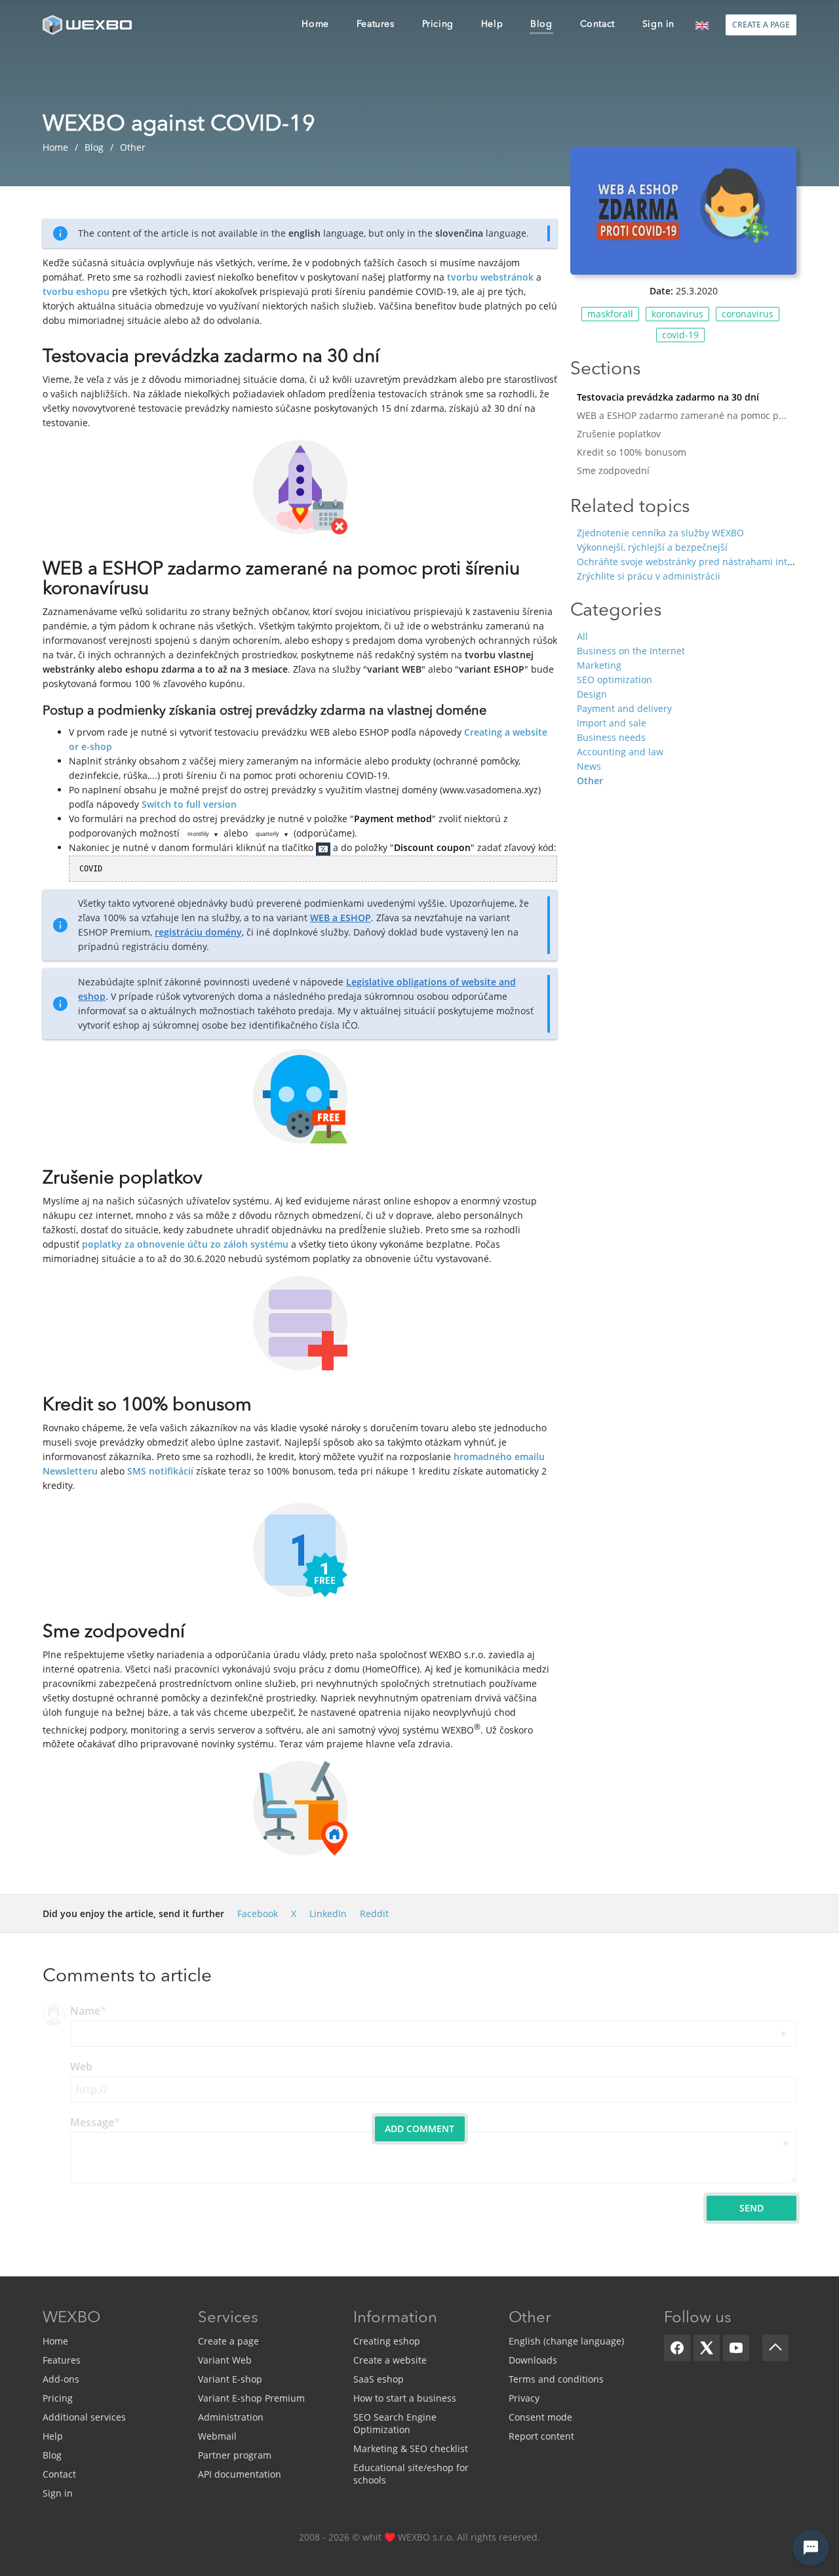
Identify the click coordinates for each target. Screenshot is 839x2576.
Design (592, 694)
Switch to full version (189, 804)
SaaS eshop (379, 2379)
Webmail (217, 2436)
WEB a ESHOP (341, 918)
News (589, 766)
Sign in (58, 2493)
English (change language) (566, 2341)
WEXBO (71, 2318)
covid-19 (680, 335)
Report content (541, 2436)
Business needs (611, 737)
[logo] (88, 25)
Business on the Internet (631, 651)
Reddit (374, 1913)
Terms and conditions (556, 2379)
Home (55, 2341)
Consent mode (540, 2417)
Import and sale (612, 723)
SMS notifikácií (160, 1471)
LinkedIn (328, 1913)
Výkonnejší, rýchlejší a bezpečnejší (652, 547)
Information (395, 2318)
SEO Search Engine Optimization (395, 2423)
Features (62, 2360)
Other (590, 781)
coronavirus (748, 314)
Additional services (84, 2417)
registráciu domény (198, 932)
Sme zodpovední (613, 470)
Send (751, 2208)
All (582, 636)
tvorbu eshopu (76, 291)
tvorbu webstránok (490, 277)
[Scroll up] (775, 2348)
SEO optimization (615, 680)
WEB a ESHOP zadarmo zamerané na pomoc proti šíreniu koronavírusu (687, 415)
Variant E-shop (230, 2379)
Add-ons (61, 2379)
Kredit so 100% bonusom (632, 452)
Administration (231, 2417)
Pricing (58, 2398)
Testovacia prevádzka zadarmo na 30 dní (668, 397)
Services (228, 2318)
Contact (59, 2474)
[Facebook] (677, 2348)
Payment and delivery (624, 708)
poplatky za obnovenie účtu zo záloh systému (185, 1244)
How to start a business (405, 2398)
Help (53, 2436)
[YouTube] (736, 2348)
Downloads (533, 2360)
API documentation (240, 2474)
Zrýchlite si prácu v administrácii (649, 576)
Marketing (599, 665)
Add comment (419, 2129)
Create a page (228, 2341)
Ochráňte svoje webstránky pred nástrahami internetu (697, 562)
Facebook (258, 1913)
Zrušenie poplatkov (619, 434)
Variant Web (225, 2360)
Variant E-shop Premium (251, 2398)
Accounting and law (620, 752)
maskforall (610, 314)
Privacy (524, 2398)
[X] (707, 2348)
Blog (52, 2455)
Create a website (390, 2360)
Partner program (235, 2455)
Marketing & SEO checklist (411, 2448)
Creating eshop (387, 2341)
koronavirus (677, 314)
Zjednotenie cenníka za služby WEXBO (660, 533)
